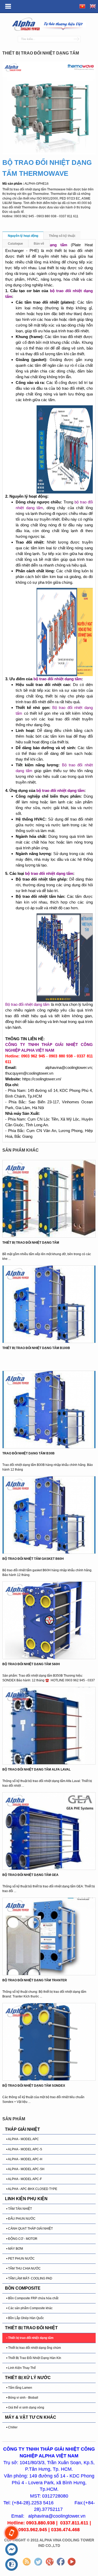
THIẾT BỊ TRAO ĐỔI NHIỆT (31, 2328)
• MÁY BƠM (15, 2249)
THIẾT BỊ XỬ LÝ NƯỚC (28, 2378)
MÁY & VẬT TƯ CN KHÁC (31, 2417)
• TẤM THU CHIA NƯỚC (24, 2268)
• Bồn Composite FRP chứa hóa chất (32, 2298)
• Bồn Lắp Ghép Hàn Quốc (25, 2318)
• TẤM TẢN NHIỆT (19, 2209)
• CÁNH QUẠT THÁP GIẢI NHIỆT (30, 2229)
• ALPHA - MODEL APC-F (24, 2179)
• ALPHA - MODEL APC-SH (25, 2169)
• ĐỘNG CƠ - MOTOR (22, 2239)
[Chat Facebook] (11, 2550)
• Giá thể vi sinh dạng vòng (25, 2408)
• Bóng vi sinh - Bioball (22, 2398)
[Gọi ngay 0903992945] (11, 2533)
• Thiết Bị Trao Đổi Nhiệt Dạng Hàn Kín (34, 2358)
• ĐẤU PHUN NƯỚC (21, 2219)
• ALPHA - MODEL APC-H (24, 2159)
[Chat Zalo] (11, 2565)
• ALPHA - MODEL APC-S (24, 2149)
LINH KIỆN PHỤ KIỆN (26, 2199)
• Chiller (12, 2427)
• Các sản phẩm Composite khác (29, 2308)
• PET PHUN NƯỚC (21, 2259)
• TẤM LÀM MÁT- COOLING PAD (29, 2278)
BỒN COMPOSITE (23, 2288)
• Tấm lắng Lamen (19, 2388)
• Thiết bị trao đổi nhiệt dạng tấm (30, 2338)
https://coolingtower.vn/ (42, 1079)
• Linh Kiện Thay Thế (21, 2368)
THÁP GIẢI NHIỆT (22, 2129)
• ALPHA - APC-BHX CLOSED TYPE (32, 2189)
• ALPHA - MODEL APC (23, 2139)
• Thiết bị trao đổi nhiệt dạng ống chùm (34, 2348)
